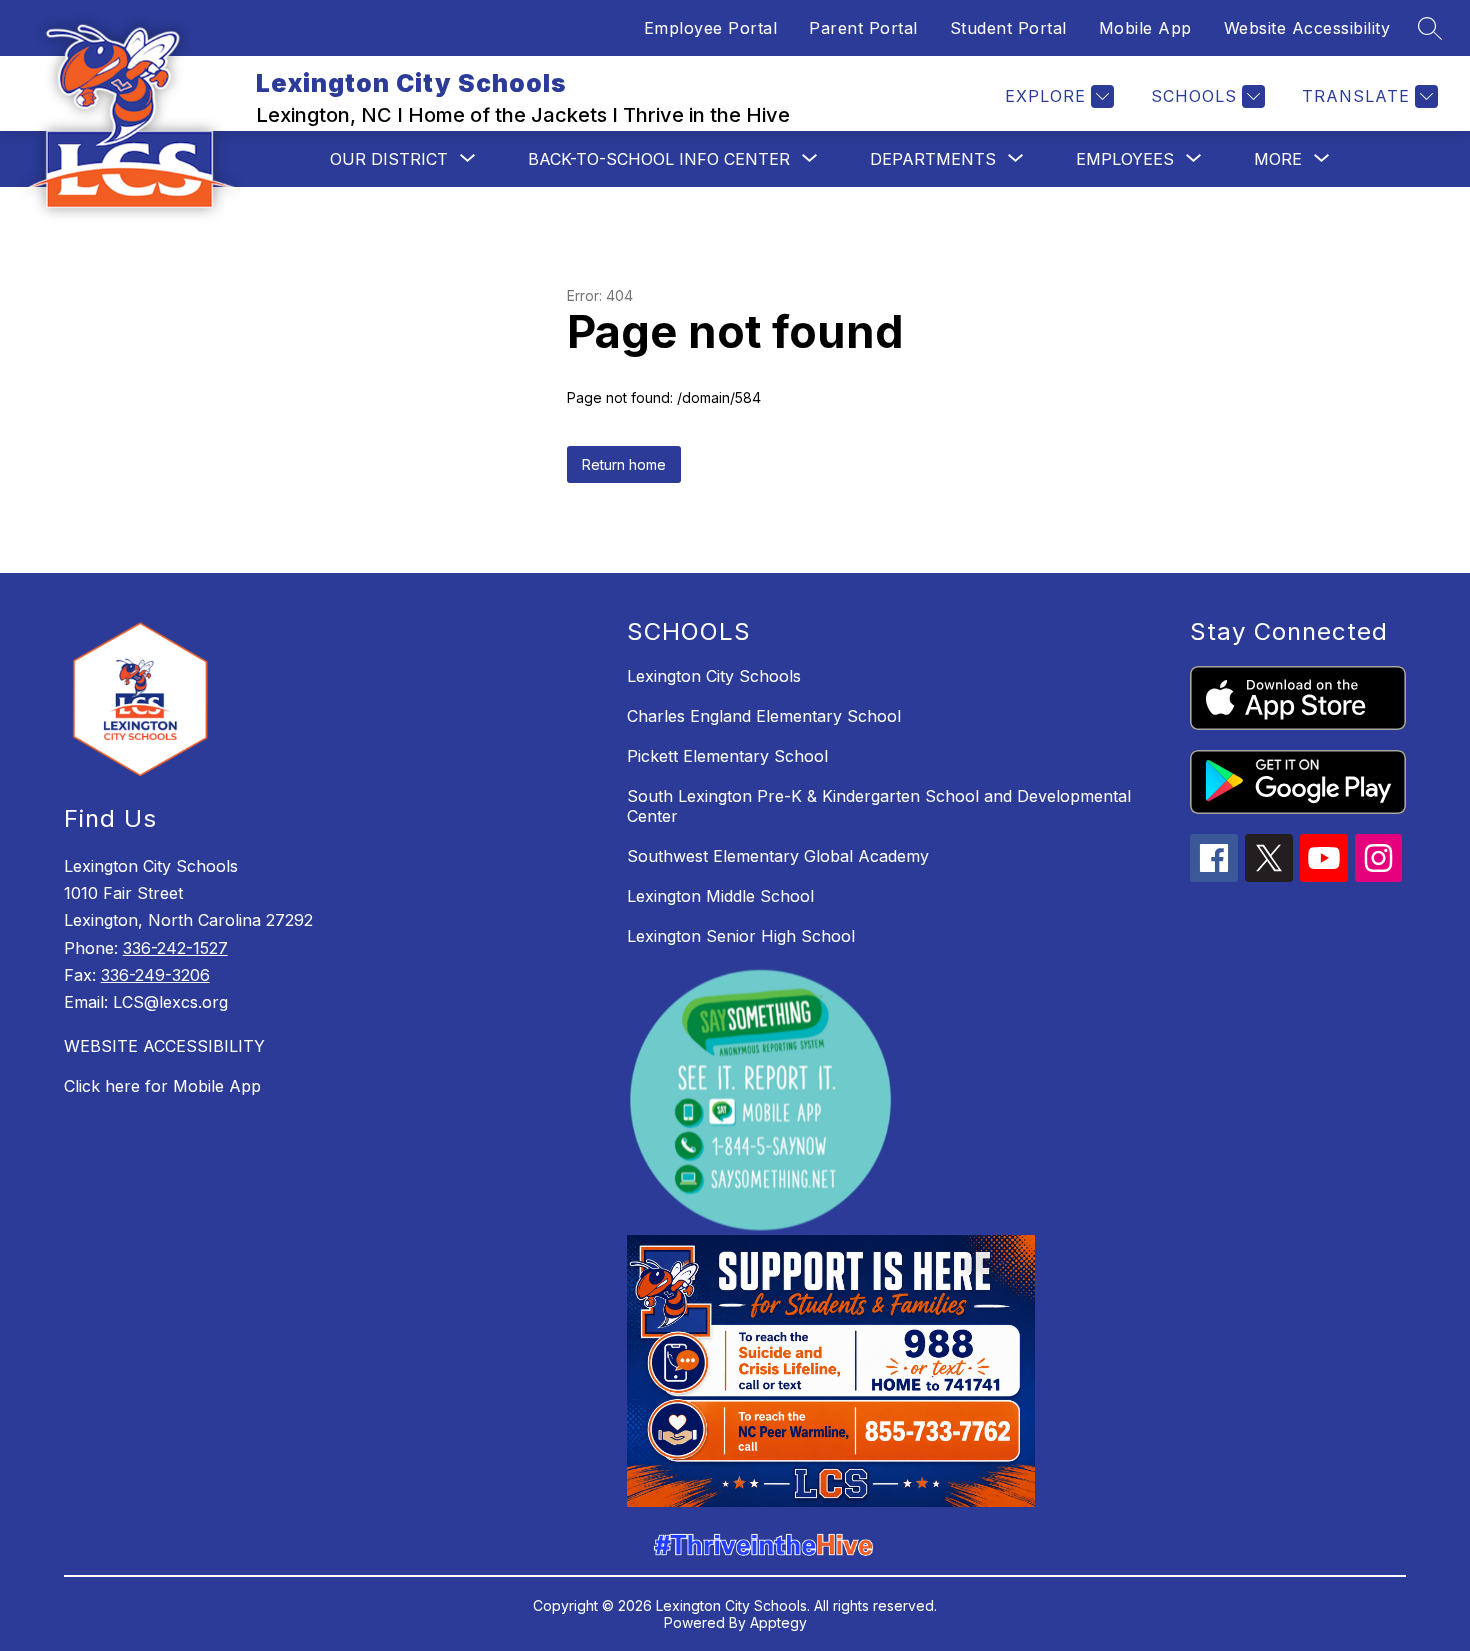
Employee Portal (711, 28)
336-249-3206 (155, 975)
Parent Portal (863, 28)
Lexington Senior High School (741, 936)
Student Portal (1008, 28)
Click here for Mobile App (162, 1086)
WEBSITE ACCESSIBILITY (164, 1046)
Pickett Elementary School (727, 756)
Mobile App (1145, 28)
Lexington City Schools (714, 676)
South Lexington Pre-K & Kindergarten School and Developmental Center (879, 806)
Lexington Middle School (720, 896)
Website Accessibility (1307, 28)
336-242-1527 (175, 948)
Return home (624, 464)
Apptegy (778, 1622)
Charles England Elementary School (764, 716)
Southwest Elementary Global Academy (778, 856)
